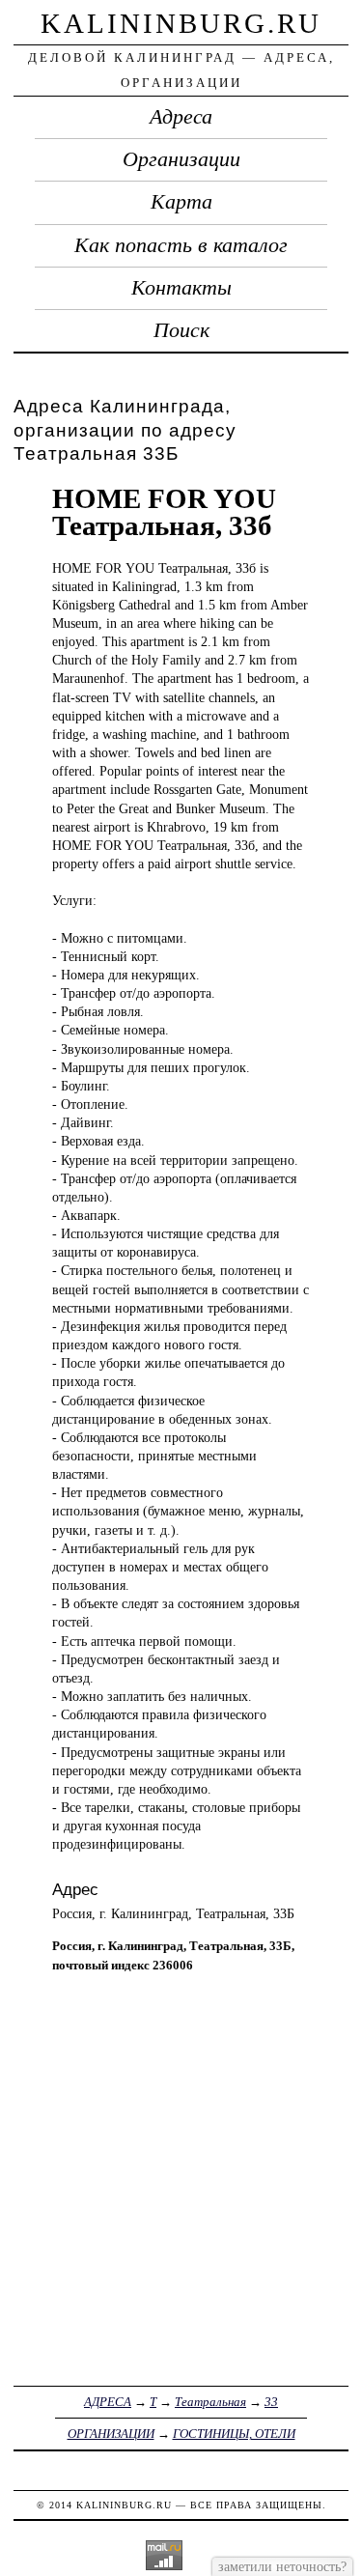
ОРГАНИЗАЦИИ (111, 2434)
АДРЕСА (108, 2402)
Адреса (181, 117)
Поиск (181, 330)
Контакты (181, 288)
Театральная (210, 2402)
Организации (181, 159)
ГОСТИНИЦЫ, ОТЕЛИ (234, 2434)
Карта (181, 202)
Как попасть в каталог (181, 245)
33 (271, 2402)
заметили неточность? (282, 2566)
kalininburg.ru (181, 23)
